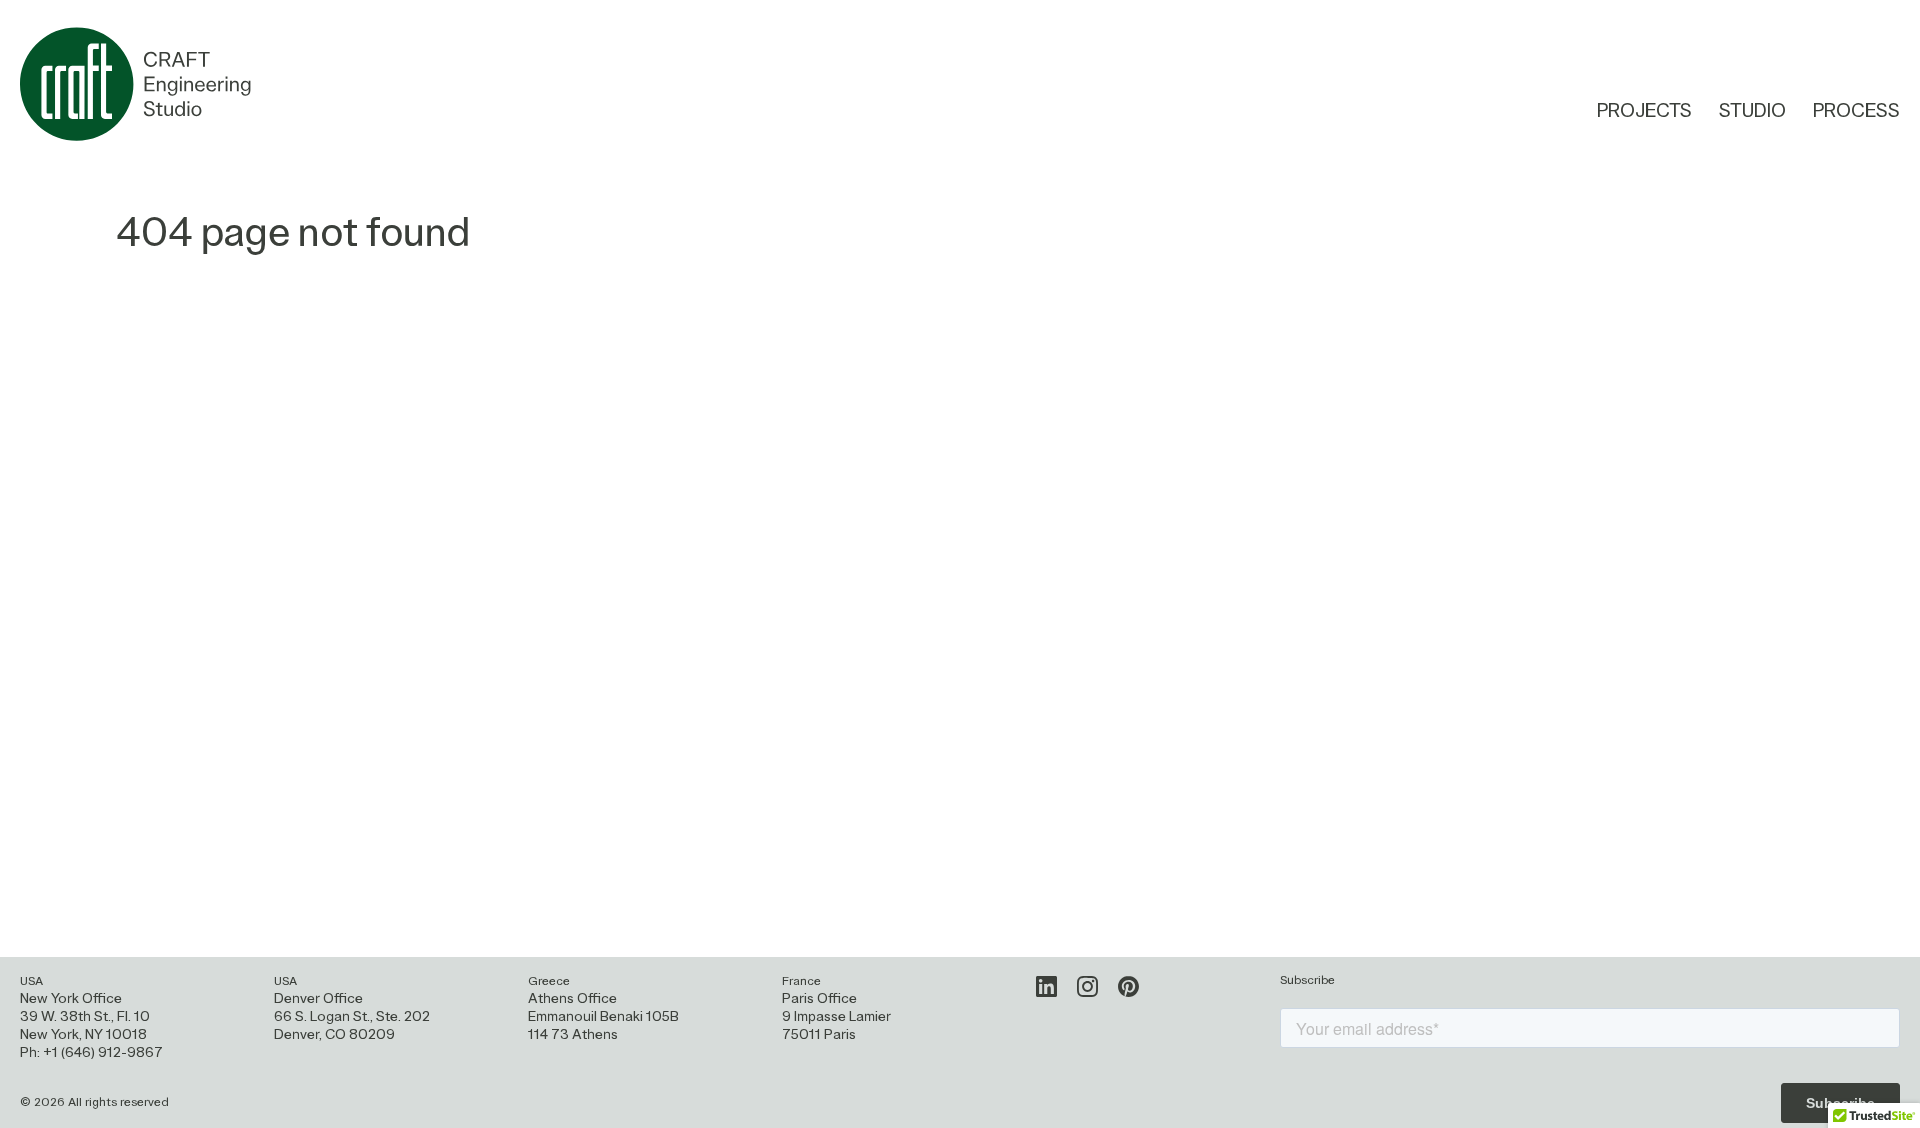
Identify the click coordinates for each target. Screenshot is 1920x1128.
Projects (1644, 112)
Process (1856, 112)
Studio (1752, 112)
